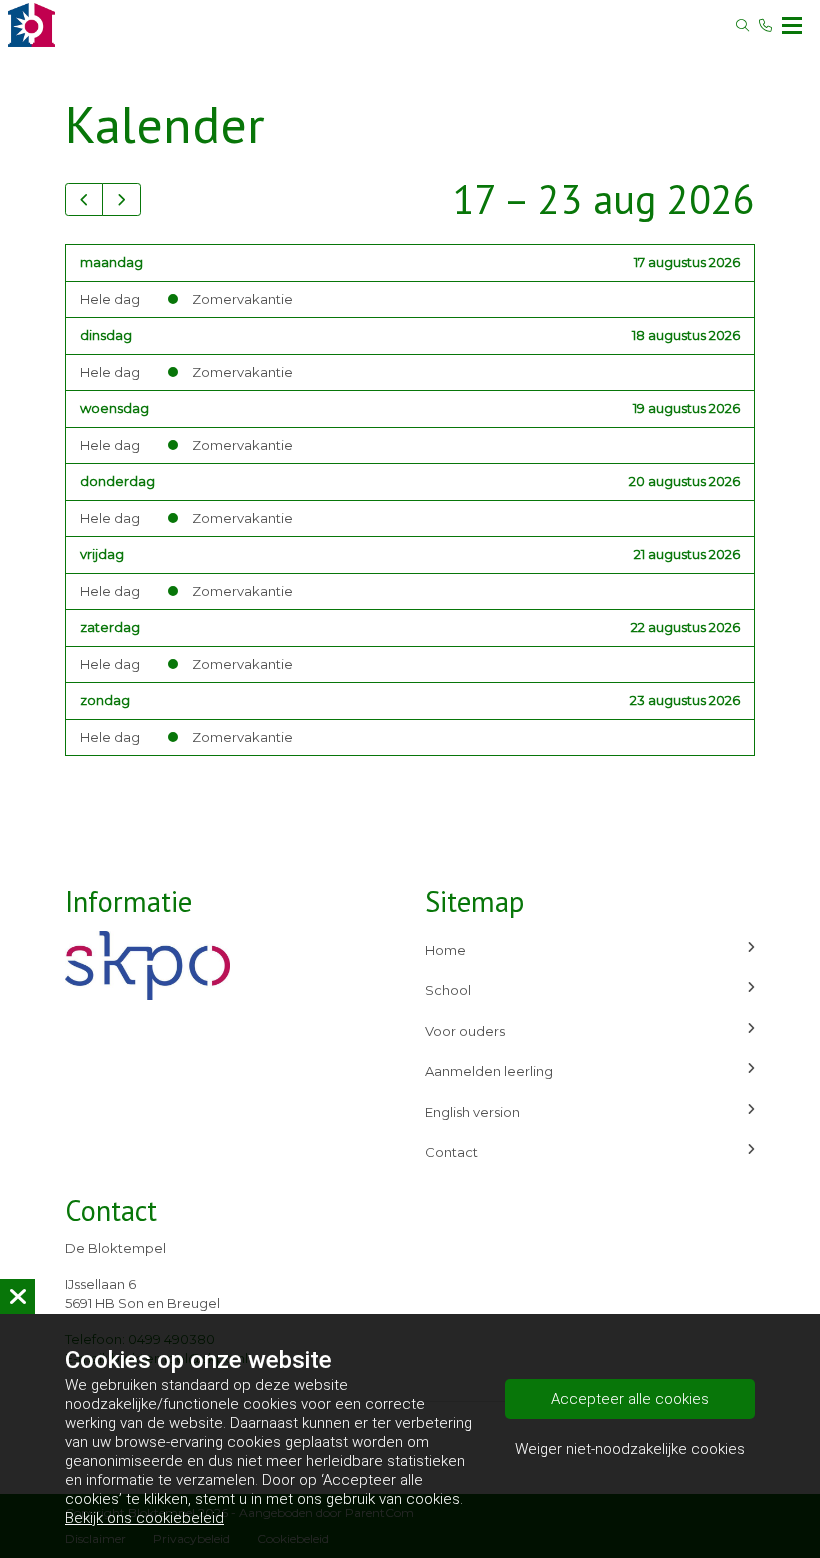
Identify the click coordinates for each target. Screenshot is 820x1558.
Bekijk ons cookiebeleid (144, 1518)
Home (445, 950)
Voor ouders (465, 1031)
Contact (451, 1152)
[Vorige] (84, 199)
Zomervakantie (242, 299)
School (448, 990)
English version (472, 1112)
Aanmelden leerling (489, 1071)
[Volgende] (121, 199)
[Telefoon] (765, 25)
